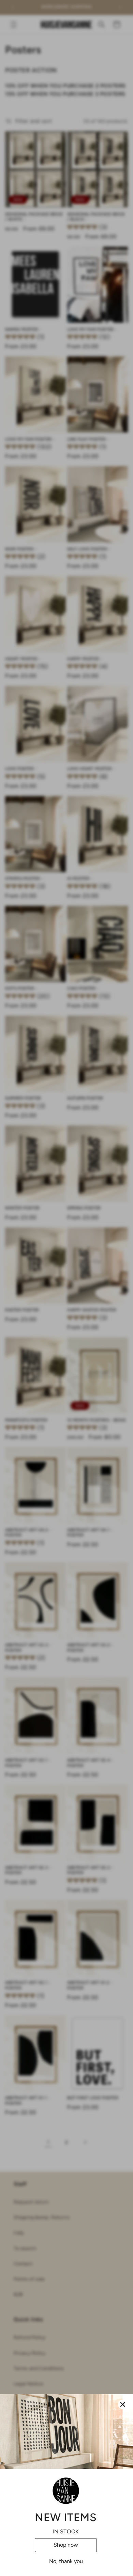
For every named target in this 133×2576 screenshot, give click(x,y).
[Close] (123, 2404)
